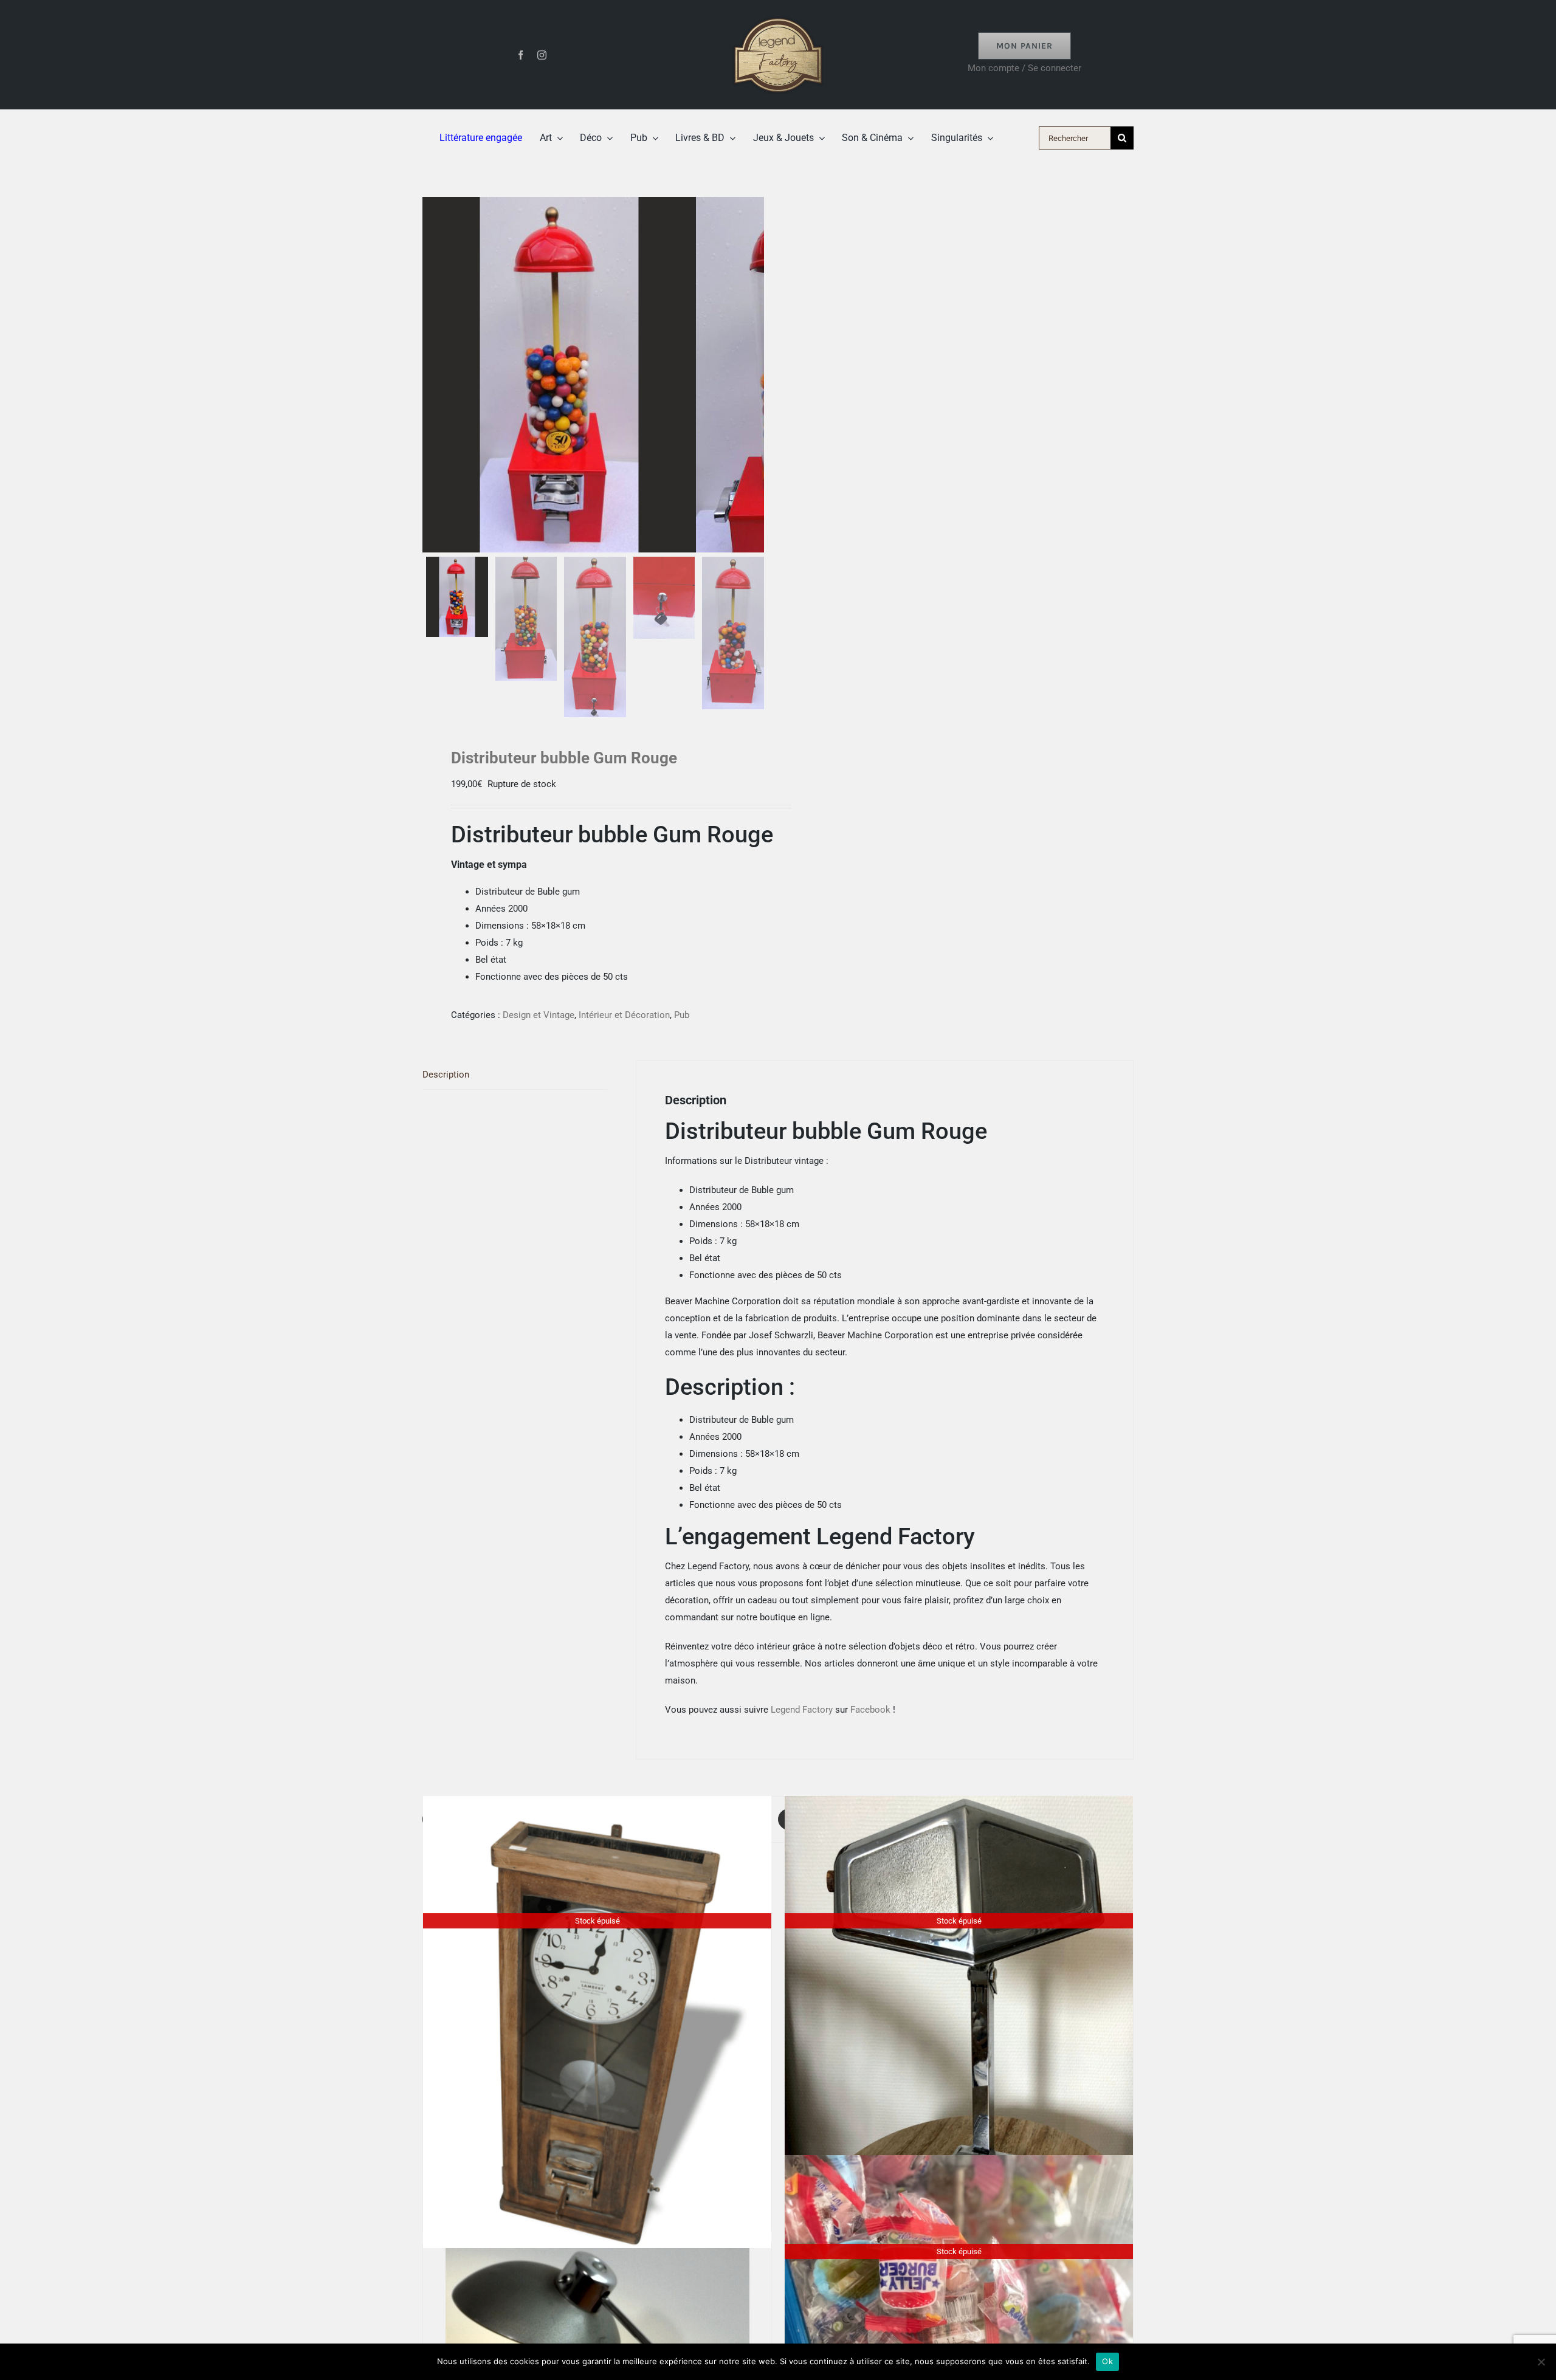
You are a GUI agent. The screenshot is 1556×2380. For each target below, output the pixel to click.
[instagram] (542, 55)
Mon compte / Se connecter (1024, 68)
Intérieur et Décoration (624, 1015)
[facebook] (521, 55)
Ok (1107, 2361)
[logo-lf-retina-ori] (778, 13)
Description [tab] (446, 1075)
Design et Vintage (539, 1015)
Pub (682, 1015)
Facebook (870, 1710)
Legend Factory (802, 1710)
